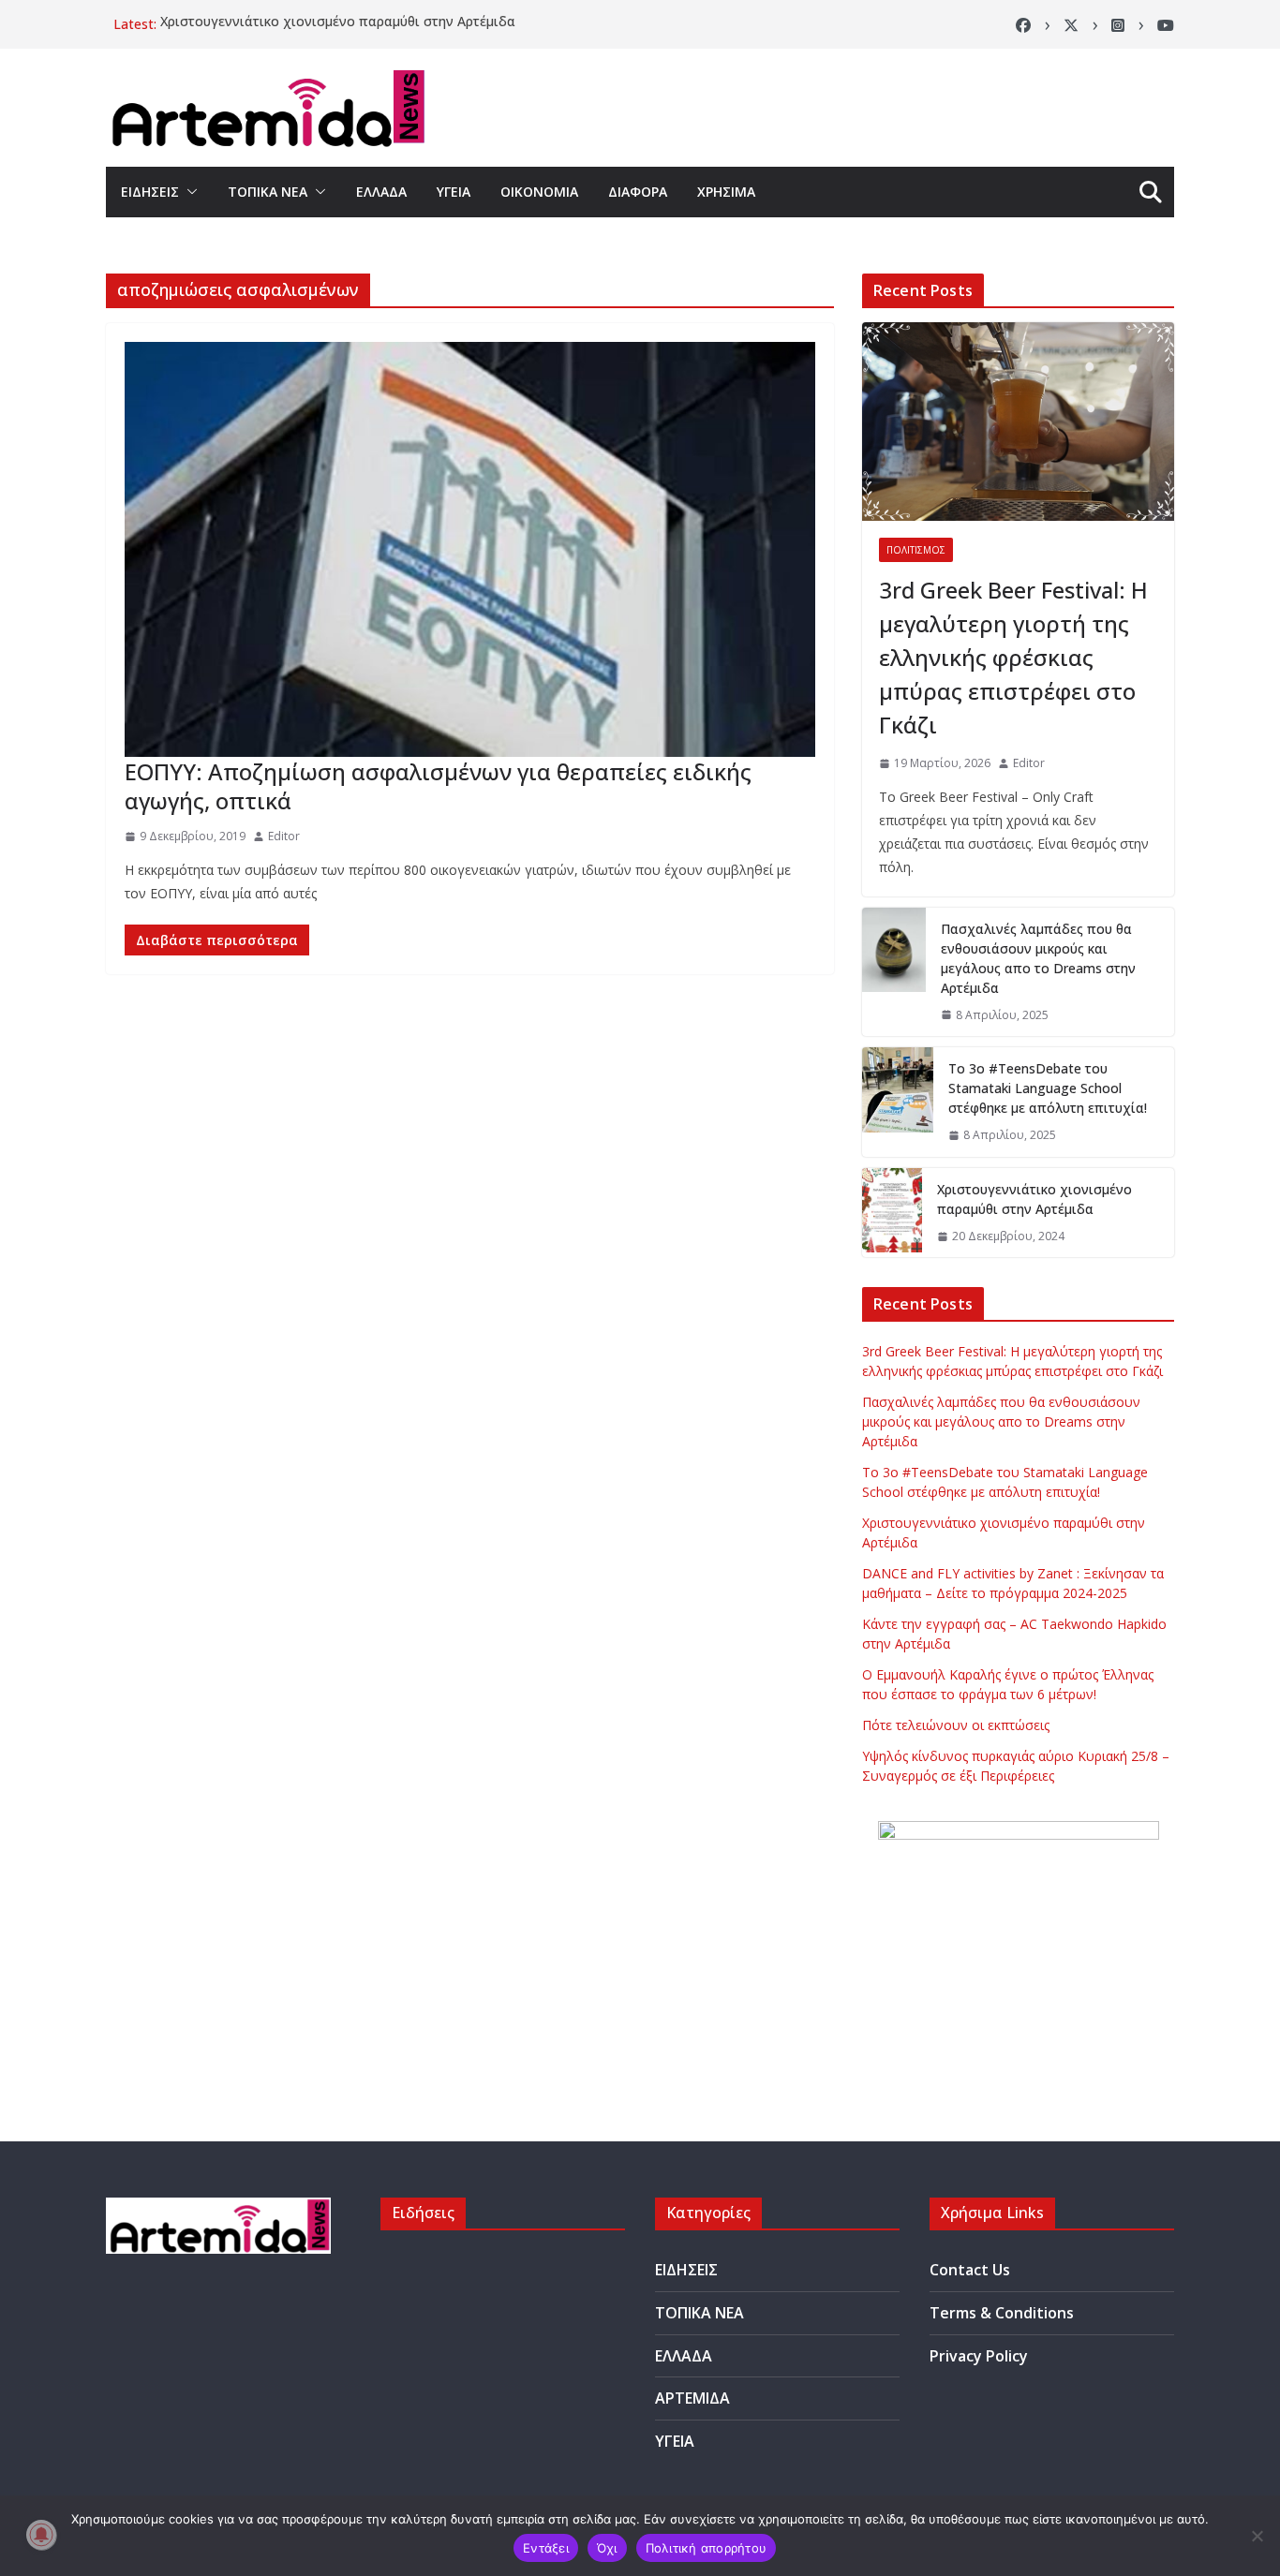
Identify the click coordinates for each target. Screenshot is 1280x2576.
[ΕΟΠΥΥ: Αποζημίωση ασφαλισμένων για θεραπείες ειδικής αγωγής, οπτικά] (470, 549)
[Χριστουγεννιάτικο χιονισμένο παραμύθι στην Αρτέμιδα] (892, 1213)
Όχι (607, 2548)
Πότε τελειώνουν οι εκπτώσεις (956, 1725)
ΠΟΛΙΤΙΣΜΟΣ (916, 550)
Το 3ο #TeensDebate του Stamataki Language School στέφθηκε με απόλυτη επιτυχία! (1048, 1088)
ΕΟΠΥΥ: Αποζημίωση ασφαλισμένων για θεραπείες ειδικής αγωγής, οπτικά (438, 786)
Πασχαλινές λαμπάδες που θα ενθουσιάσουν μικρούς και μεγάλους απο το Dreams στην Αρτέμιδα (1038, 958)
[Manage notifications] (41, 2535)
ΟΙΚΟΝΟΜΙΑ (539, 192)
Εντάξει (546, 2548)
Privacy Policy (979, 2356)
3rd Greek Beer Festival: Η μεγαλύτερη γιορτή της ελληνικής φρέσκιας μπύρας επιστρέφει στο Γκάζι (1013, 657)
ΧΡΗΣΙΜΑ (726, 192)
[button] (188, 192)
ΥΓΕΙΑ (454, 192)
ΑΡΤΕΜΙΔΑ (692, 2398)
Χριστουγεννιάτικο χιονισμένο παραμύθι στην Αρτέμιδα (338, 24)
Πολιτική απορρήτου (707, 2548)
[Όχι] (1257, 2536)
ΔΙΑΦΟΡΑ (638, 192)
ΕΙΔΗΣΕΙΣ (150, 192)
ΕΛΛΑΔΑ (381, 192)
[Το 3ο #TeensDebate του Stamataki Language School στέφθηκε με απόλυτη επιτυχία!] (898, 1102)
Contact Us (970, 2270)
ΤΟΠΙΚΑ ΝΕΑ (268, 192)
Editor (284, 836)
